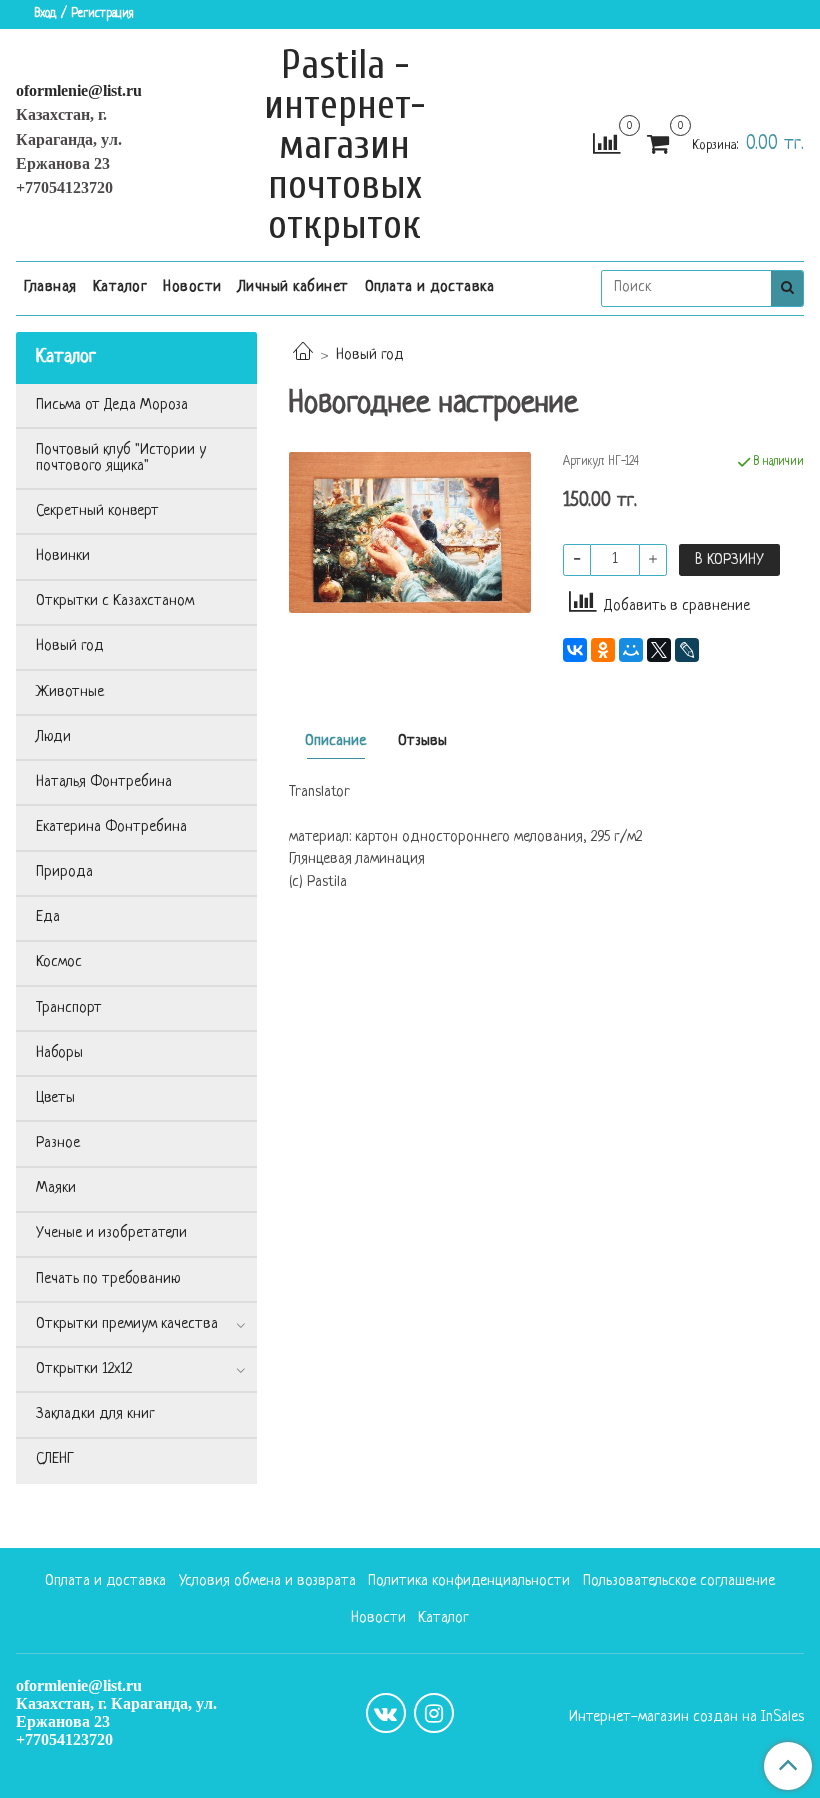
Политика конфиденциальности (469, 1581)
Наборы (59, 1053)
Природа (64, 872)
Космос (59, 962)
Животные (70, 692)
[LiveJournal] (687, 650)
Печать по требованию (108, 1279)
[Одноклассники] (603, 650)
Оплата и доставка (430, 287)
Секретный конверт (97, 511)
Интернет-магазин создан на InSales (686, 1718)
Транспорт (69, 1008)
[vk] (386, 1713)
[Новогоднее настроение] (409, 533)
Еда (48, 917)
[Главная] (303, 355)
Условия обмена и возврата (267, 1581)
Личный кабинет (293, 287)
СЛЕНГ (55, 1459)
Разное (58, 1143)
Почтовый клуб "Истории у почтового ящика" (121, 458)
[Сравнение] (606, 145)
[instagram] (434, 1713)
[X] (659, 650)
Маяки (56, 1188)
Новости (192, 287)
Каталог (120, 287)
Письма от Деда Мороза (112, 405)
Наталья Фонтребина (104, 782)
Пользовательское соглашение (679, 1581)
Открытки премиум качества (127, 1324)
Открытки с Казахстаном (115, 601)
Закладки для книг (95, 1414)
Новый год (370, 355)
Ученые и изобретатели (111, 1233)
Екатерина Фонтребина (111, 827)
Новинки (63, 556)
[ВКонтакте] (575, 650)
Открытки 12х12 (84, 1369)
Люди (53, 737)
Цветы (55, 1098)
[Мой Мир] (631, 650)
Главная (50, 287)
